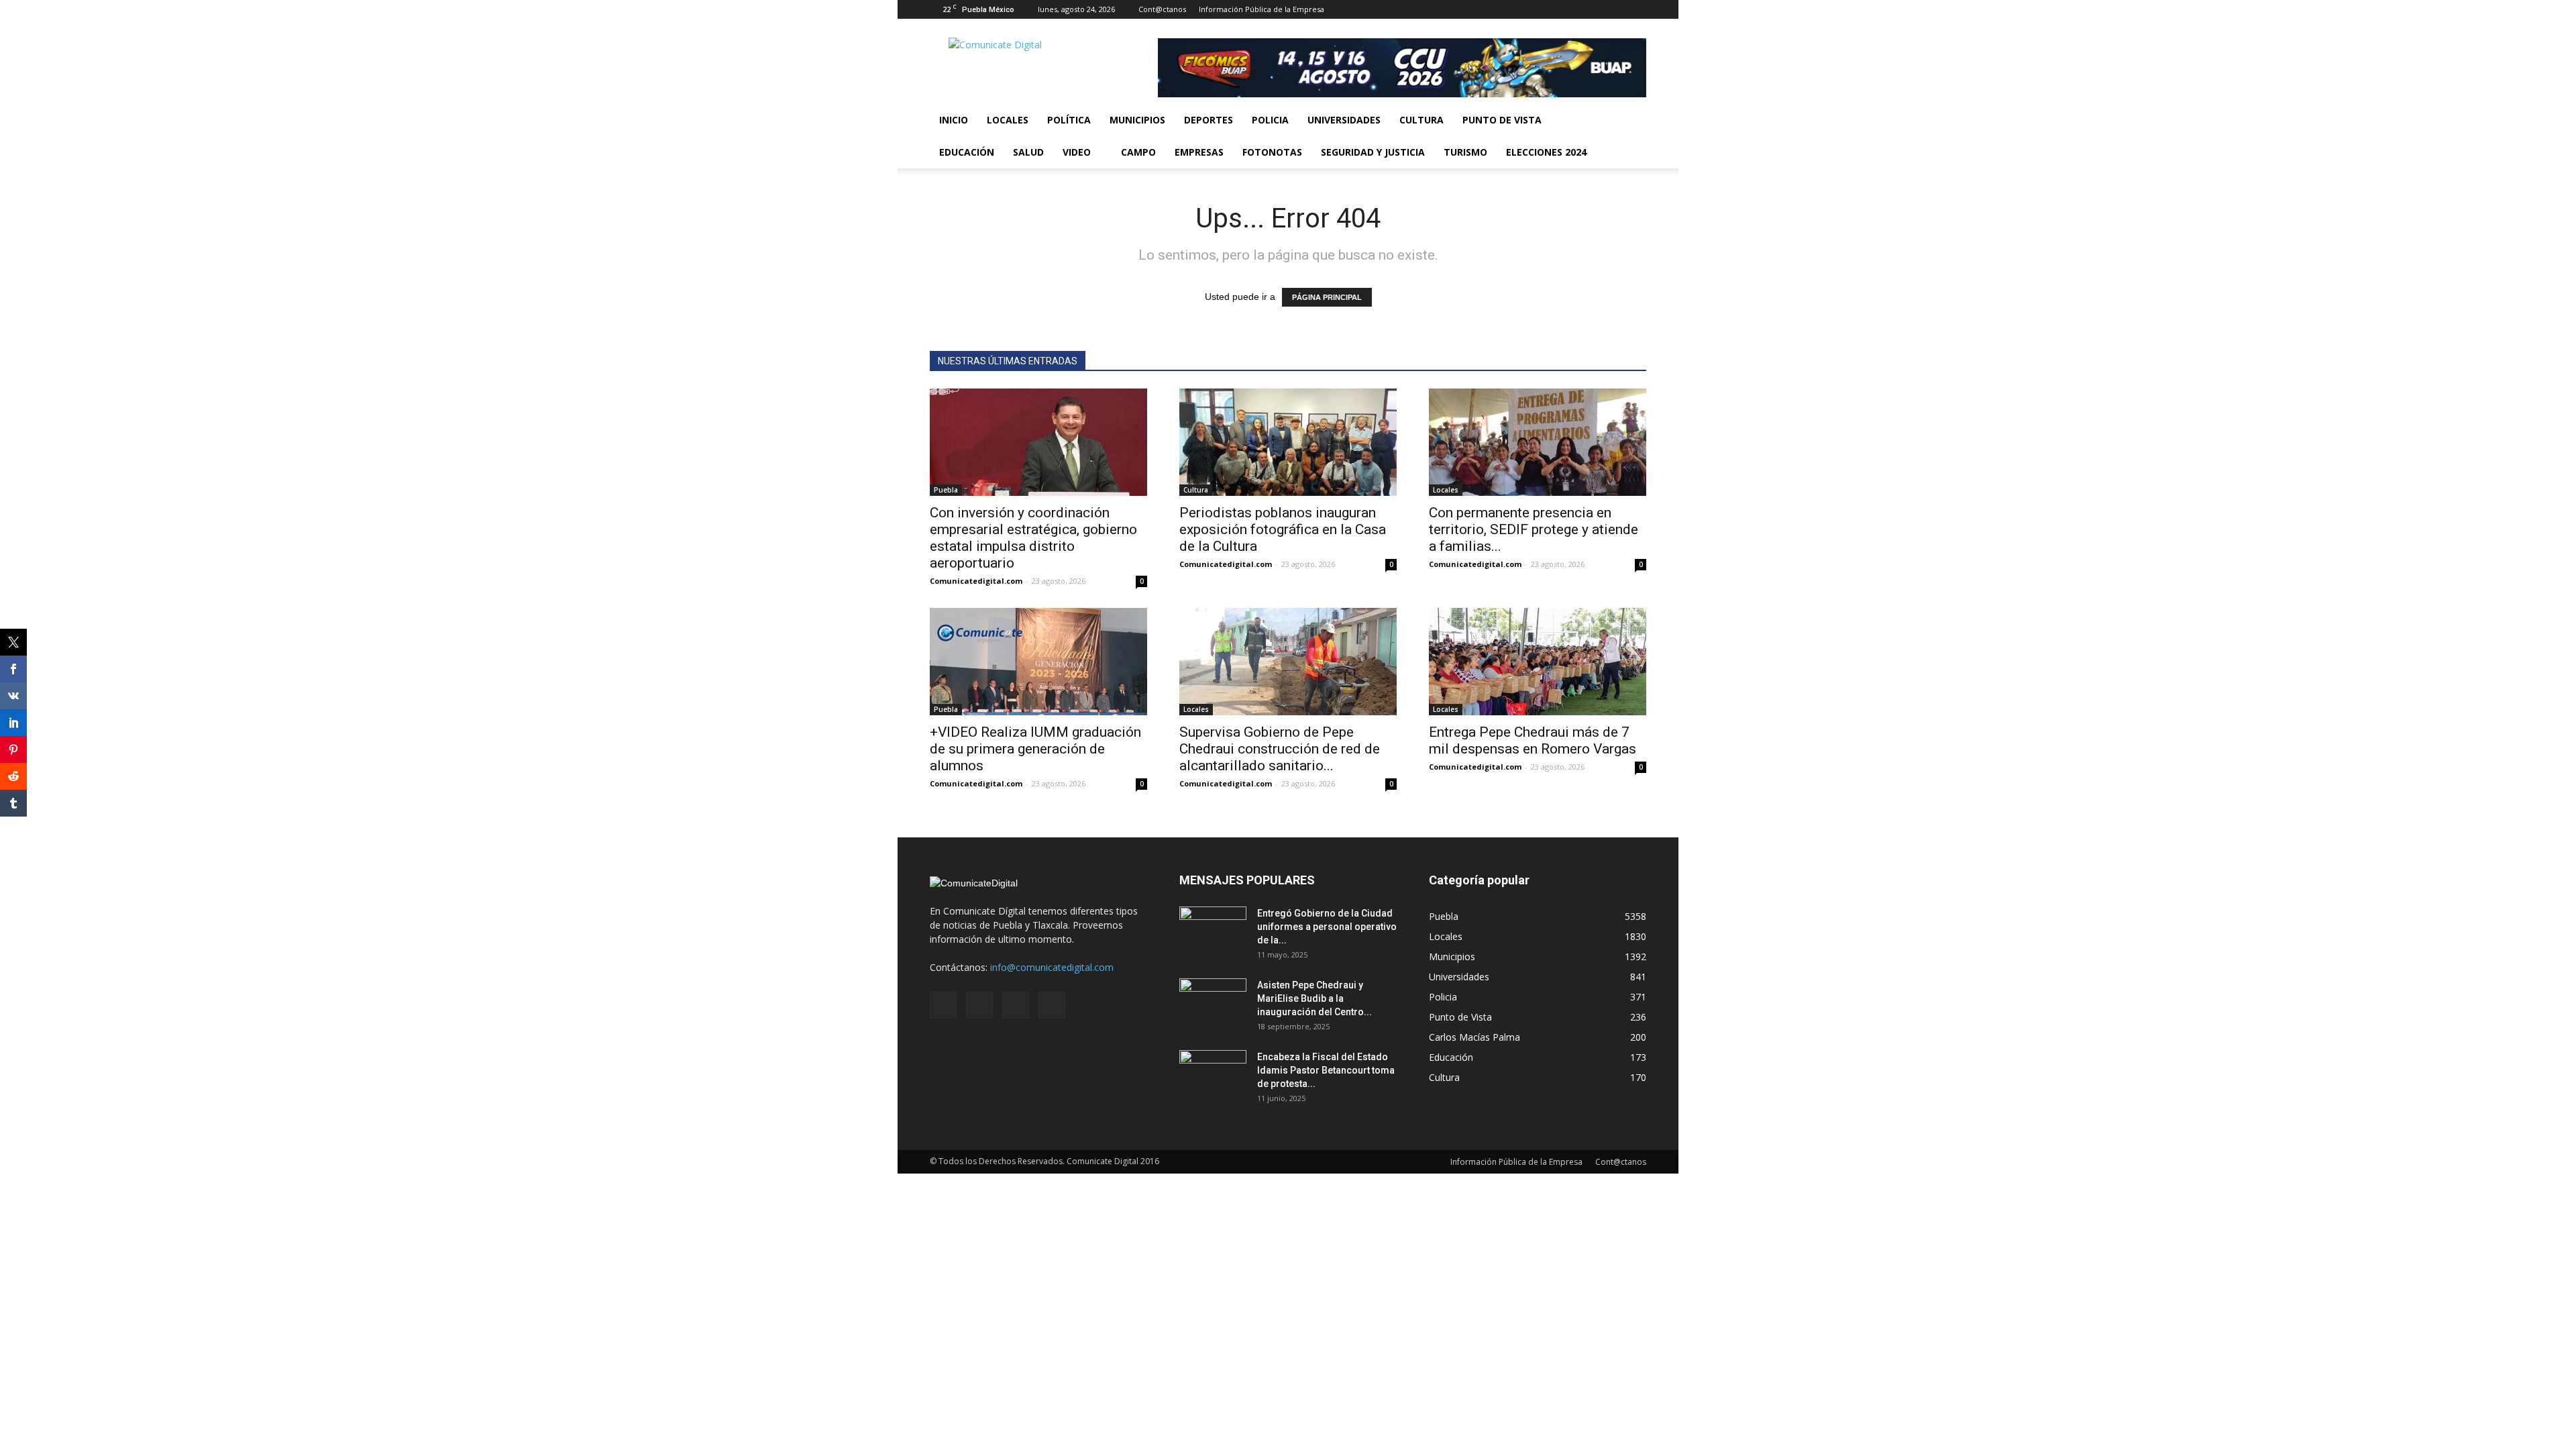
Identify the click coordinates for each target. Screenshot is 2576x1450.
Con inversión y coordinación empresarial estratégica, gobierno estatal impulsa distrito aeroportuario (1033, 538)
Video (1077, 152)
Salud (1028, 152)
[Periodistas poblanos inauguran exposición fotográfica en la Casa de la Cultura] (1288, 442)
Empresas (1199, 152)
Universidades (1344, 120)
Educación (967, 152)
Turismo (1465, 152)
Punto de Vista (1502, 120)
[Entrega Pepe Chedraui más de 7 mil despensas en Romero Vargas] (1538, 662)
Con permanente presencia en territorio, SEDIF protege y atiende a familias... (1534, 529)
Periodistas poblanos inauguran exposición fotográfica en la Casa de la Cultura (1283, 529)
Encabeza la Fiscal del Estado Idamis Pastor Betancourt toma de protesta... (1326, 1070)
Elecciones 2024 (1546, 152)
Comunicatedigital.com (976, 581)
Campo (1138, 152)
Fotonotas (1272, 152)
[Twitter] (1614, 9)
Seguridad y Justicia (1373, 152)
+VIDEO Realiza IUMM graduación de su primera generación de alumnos (1035, 749)
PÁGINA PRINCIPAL (1327, 297)
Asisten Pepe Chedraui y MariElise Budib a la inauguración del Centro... (1314, 998)
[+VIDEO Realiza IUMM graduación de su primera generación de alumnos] (1038, 662)
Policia (1270, 120)
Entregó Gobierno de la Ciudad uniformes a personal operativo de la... (1327, 927)
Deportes (1209, 120)
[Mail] (1592, 9)
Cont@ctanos (1162, 9)
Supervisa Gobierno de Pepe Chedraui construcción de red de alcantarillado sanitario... (1280, 749)
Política (1069, 120)
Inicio (954, 120)
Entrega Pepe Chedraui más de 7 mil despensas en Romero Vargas (1533, 740)
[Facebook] (1570, 9)
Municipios (1137, 120)
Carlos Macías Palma (1474, 1037)
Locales (1008, 120)
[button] (1630, 136)
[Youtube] (1636, 9)
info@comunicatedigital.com (1052, 967)
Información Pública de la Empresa (1262, 9)
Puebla (946, 490)
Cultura (1421, 120)
